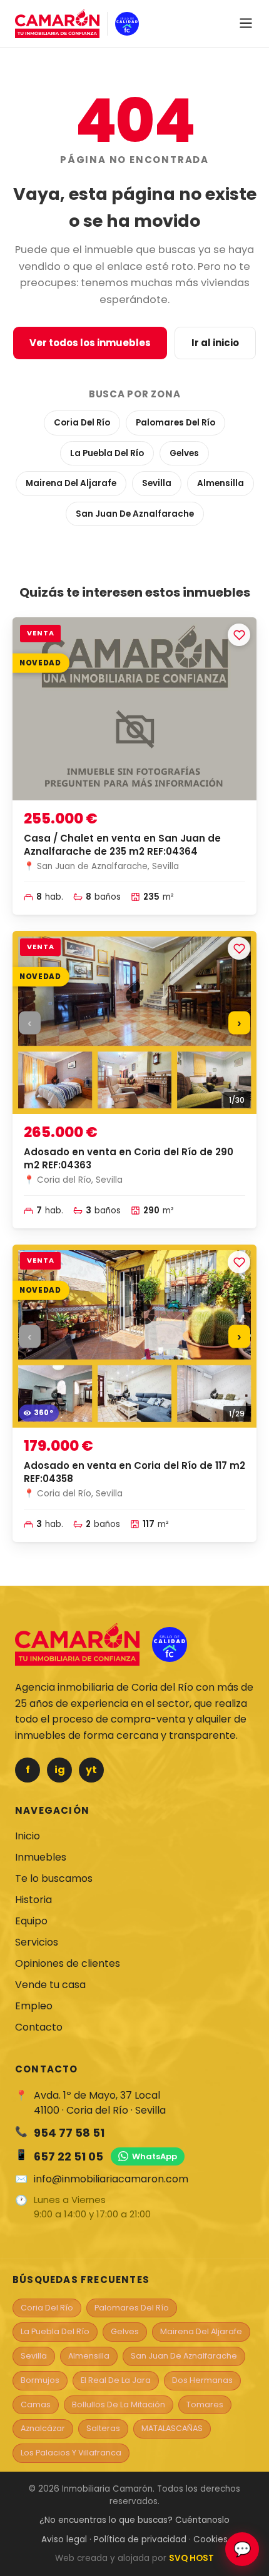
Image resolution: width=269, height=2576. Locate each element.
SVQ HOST (191, 2558)
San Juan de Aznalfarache (135, 514)
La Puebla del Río (107, 453)
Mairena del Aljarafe (71, 483)
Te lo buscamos (54, 1878)
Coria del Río (82, 423)
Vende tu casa (50, 1985)
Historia (33, 1900)
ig (60, 1770)
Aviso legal (64, 2539)
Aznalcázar (43, 2428)
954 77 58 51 (69, 2133)
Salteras (103, 2428)
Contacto (39, 2027)
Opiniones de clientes (68, 1963)
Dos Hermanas (202, 2380)
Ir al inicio (215, 343)
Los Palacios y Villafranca (71, 2453)
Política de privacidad (140, 2539)
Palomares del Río (175, 423)
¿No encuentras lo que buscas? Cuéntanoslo (134, 2520)
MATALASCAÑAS (172, 2428)
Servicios (37, 1942)
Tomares (205, 2404)
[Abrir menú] (246, 24)
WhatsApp (155, 2156)
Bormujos (40, 2380)
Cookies (211, 2539)
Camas (36, 2404)
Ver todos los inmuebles (90, 343)
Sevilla (157, 483)
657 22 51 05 (69, 2156)
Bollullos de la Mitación (119, 2404)
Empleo (34, 2006)
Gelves (184, 453)
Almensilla (221, 483)
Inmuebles (41, 1857)
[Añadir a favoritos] (239, 635)
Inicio (28, 1836)
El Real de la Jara (116, 2380)
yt (91, 1770)
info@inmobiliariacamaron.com (111, 2179)
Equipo (31, 1921)
